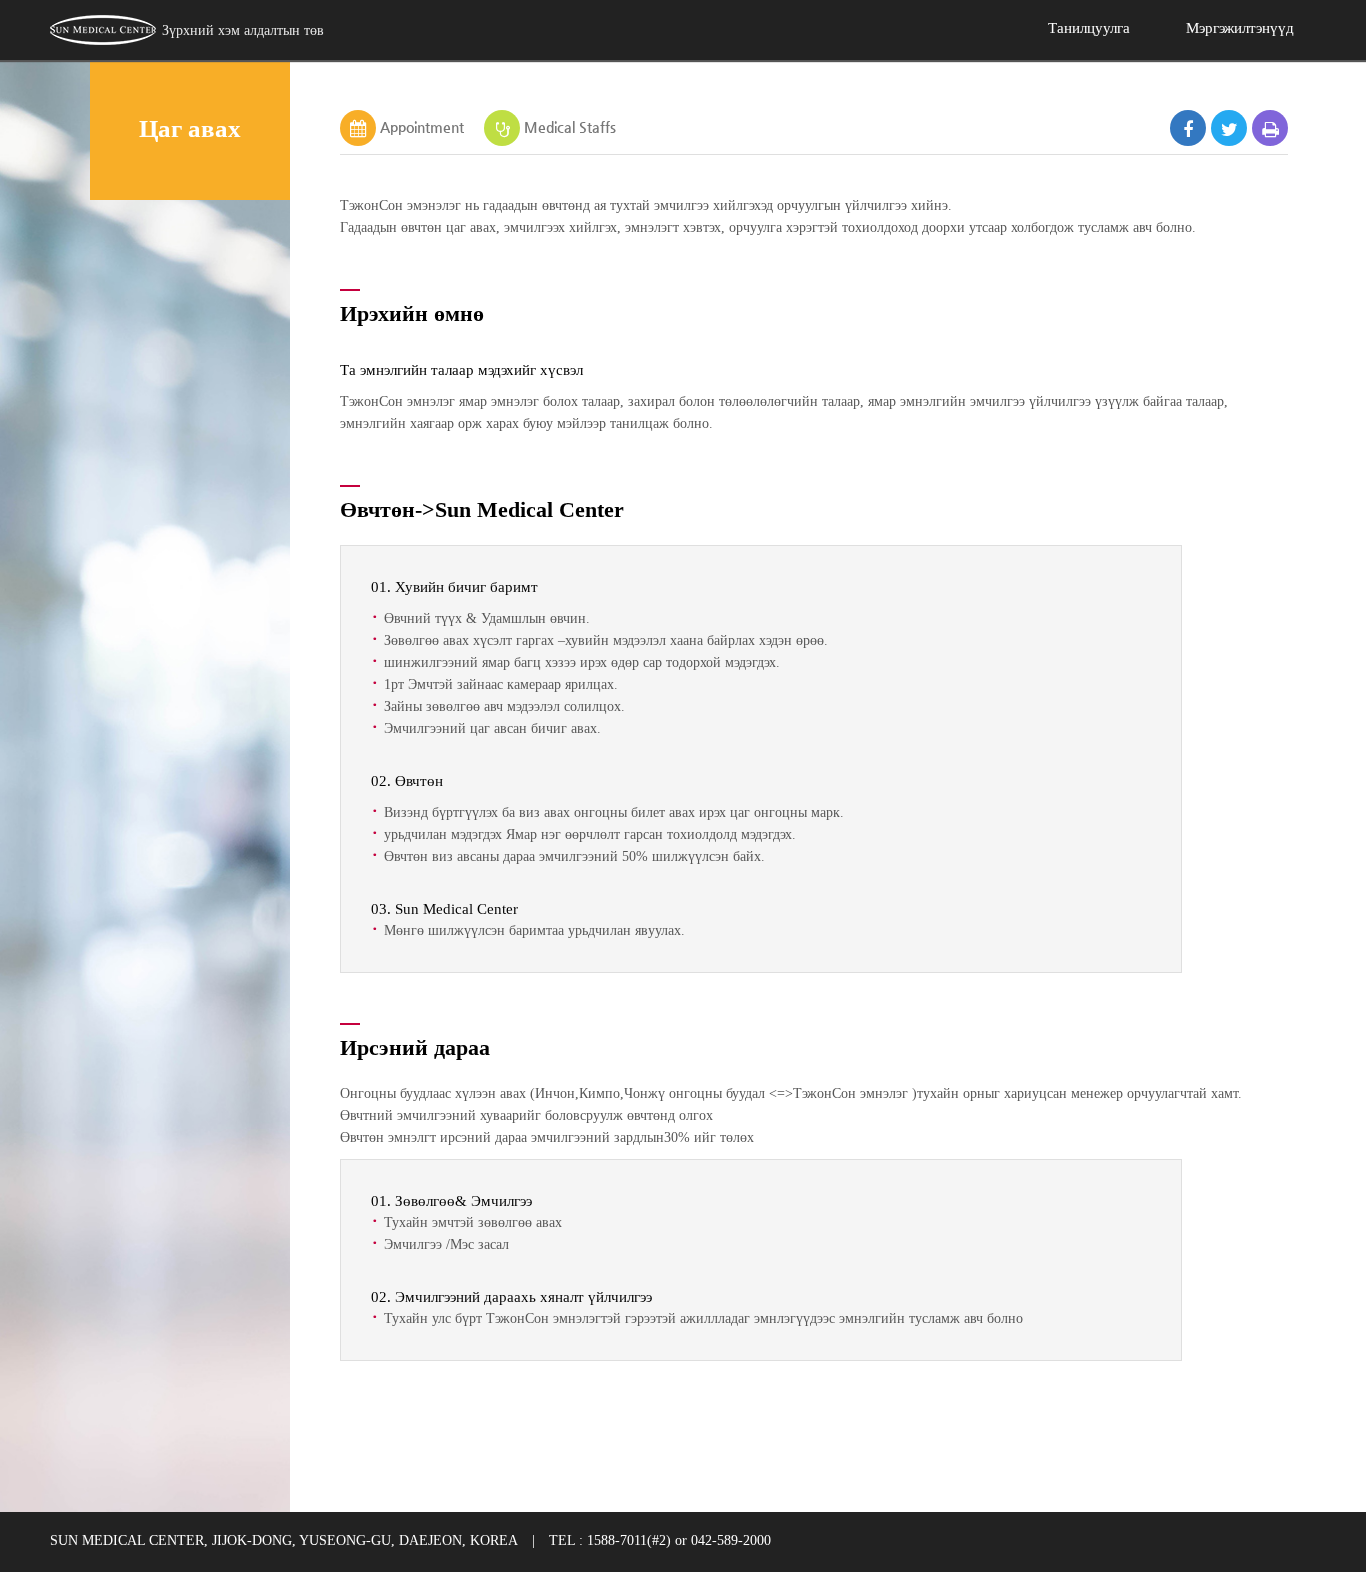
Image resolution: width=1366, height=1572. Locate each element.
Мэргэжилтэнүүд (1240, 28)
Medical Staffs (570, 127)
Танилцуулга (1089, 28)
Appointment (422, 127)
